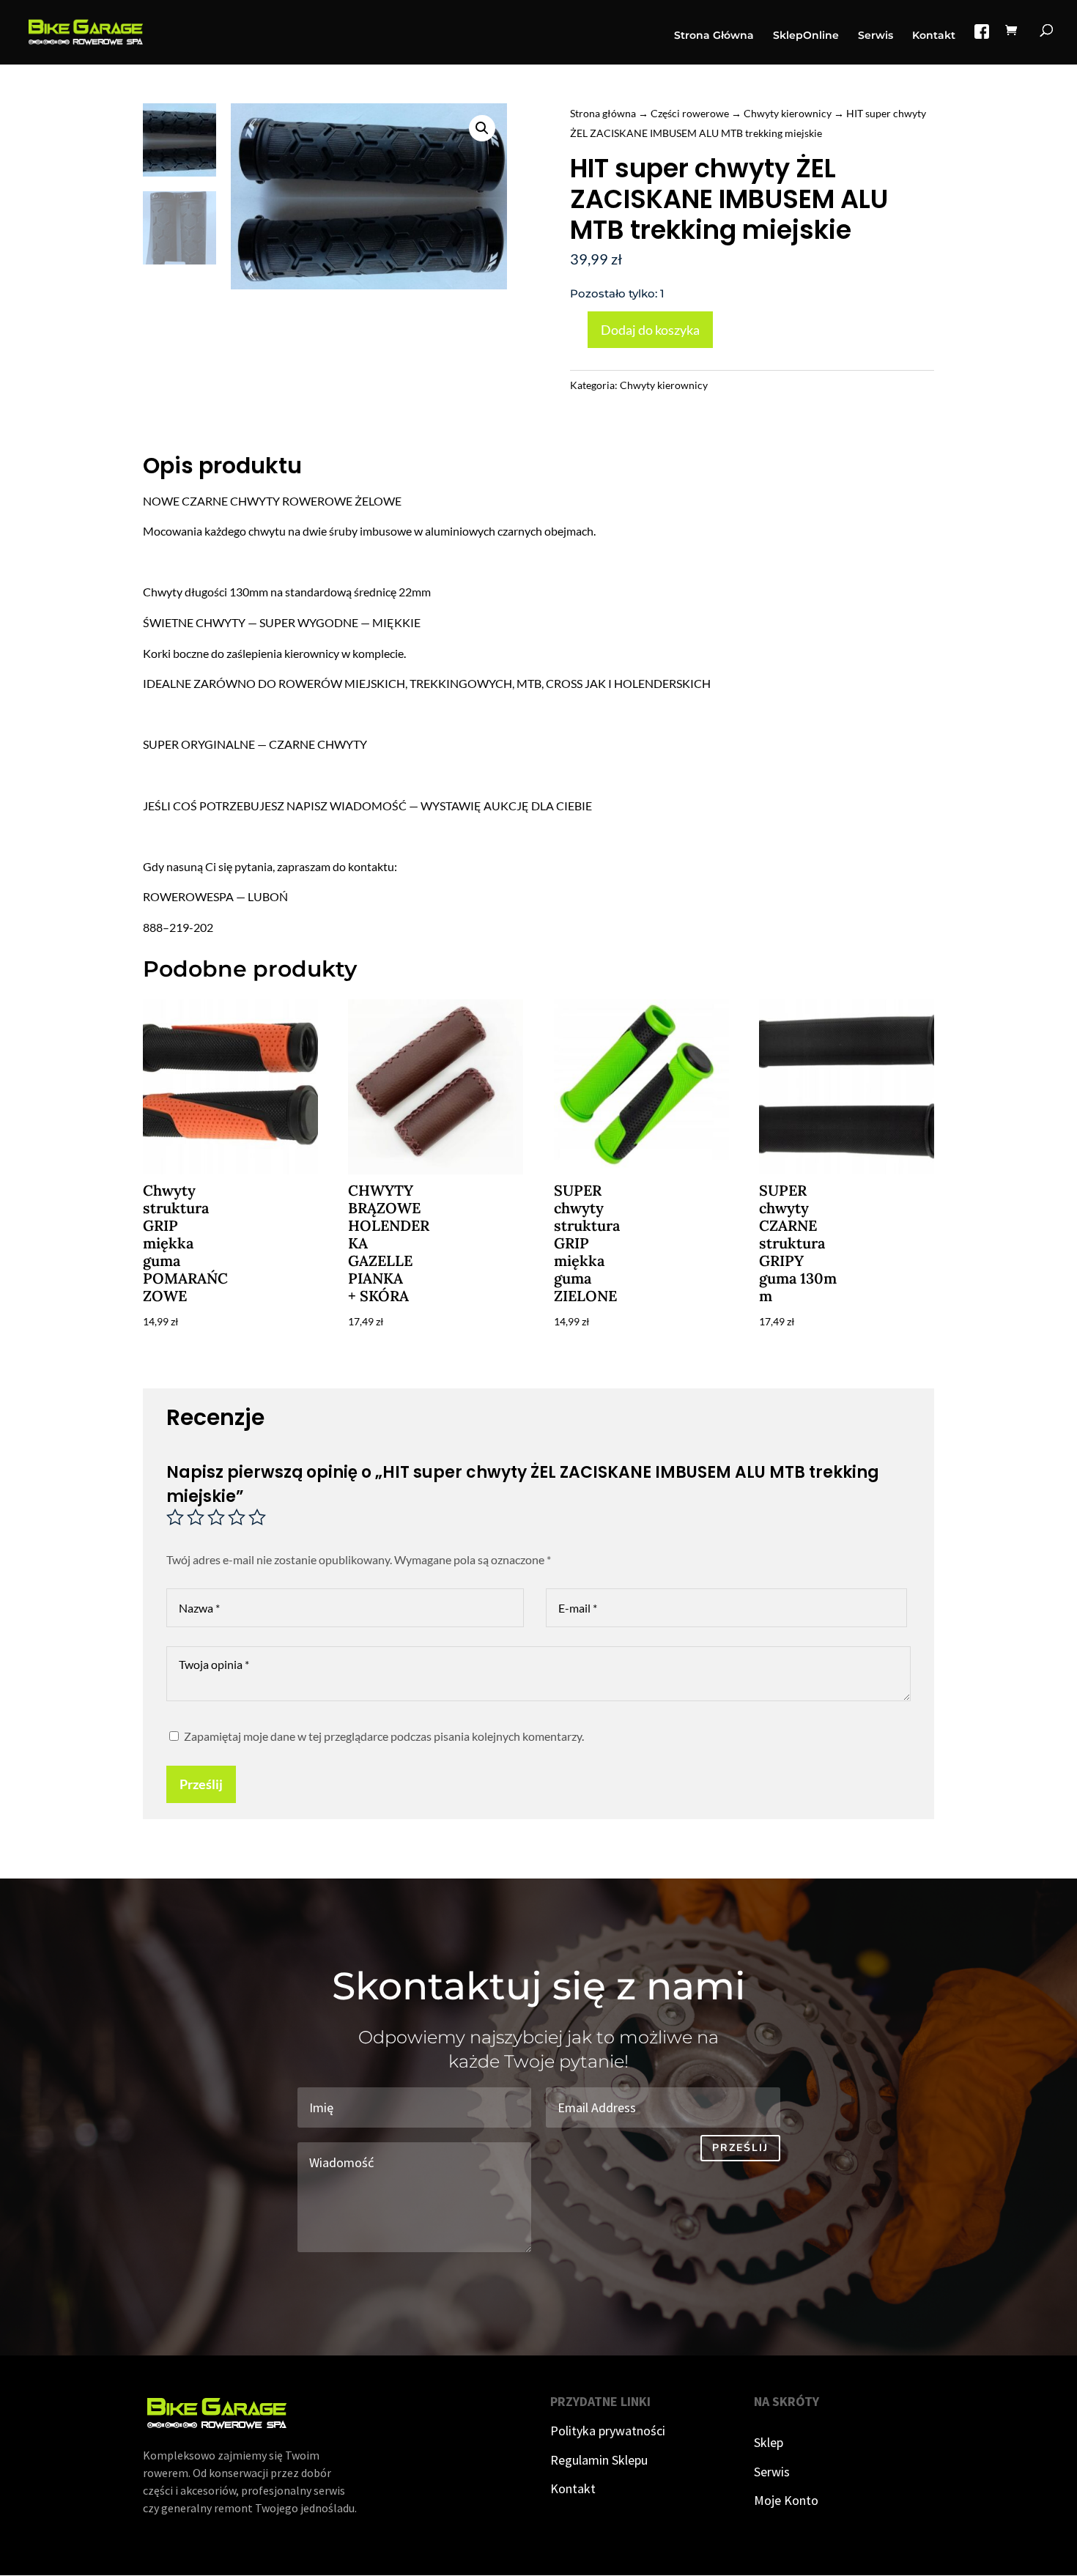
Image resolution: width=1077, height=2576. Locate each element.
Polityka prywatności (608, 2431)
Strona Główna (714, 36)
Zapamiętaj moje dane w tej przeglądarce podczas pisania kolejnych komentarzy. (384, 1736)
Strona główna (603, 113)
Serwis (876, 36)
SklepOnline (806, 36)
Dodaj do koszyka (650, 330)
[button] (482, 128)
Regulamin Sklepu (599, 2460)
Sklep (769, 2442)
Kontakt (934, 36)
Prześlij (201, 1784)
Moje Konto (786, 2500)
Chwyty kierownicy (788, 113)
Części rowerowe (690, 113)
